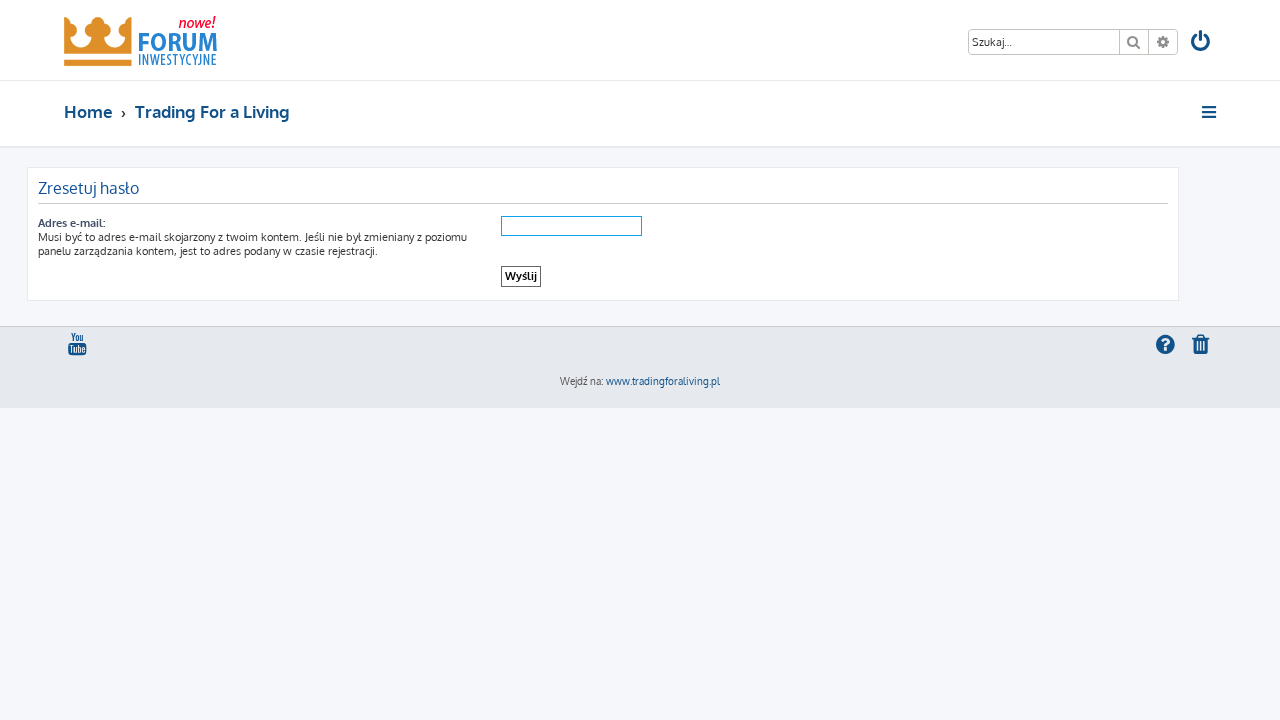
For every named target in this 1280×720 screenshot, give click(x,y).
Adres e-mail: (71, 223)
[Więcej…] (1210, 112)
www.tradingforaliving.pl (663, 381)
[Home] (140, 40)
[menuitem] (1202, 43)
